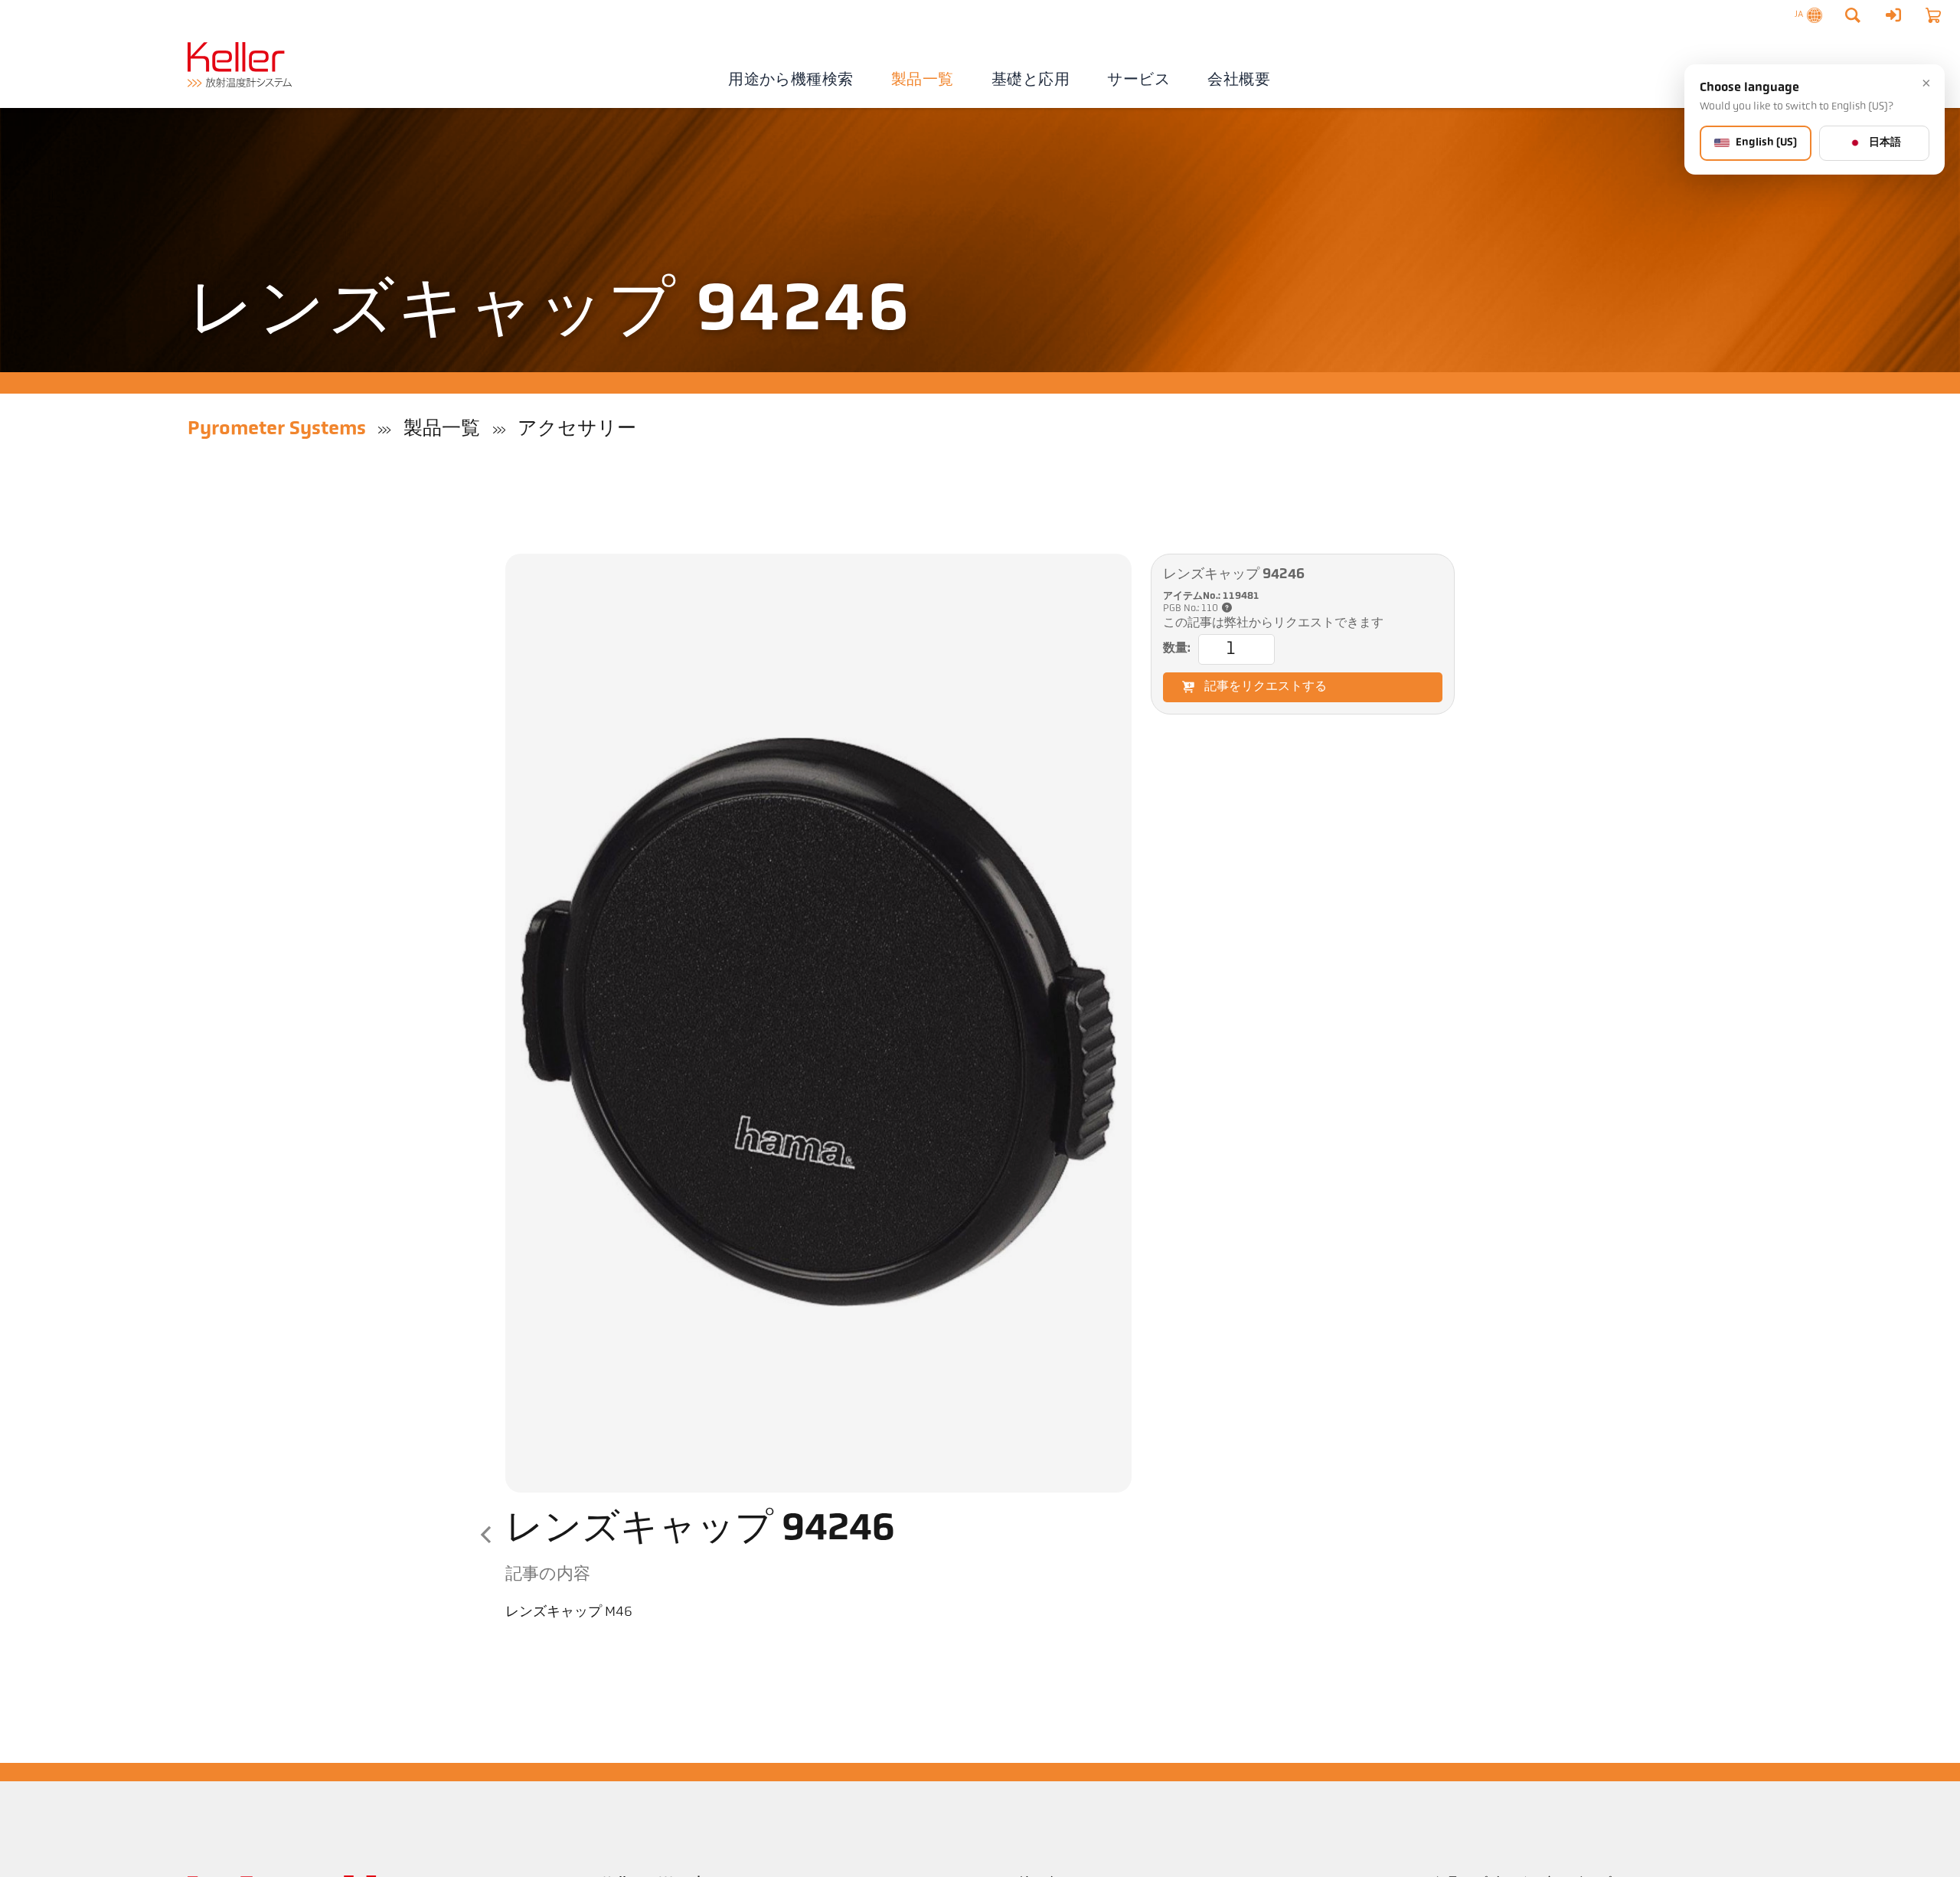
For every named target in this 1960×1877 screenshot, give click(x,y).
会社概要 (1239, 80)
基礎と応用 (1031, 80)
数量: (1177, 649)
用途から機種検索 (791, 80)
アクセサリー (577, 429)
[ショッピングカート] (1933, 15)
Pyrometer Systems (277, 429)
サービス (1138, 80)
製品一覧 (923, 80)
